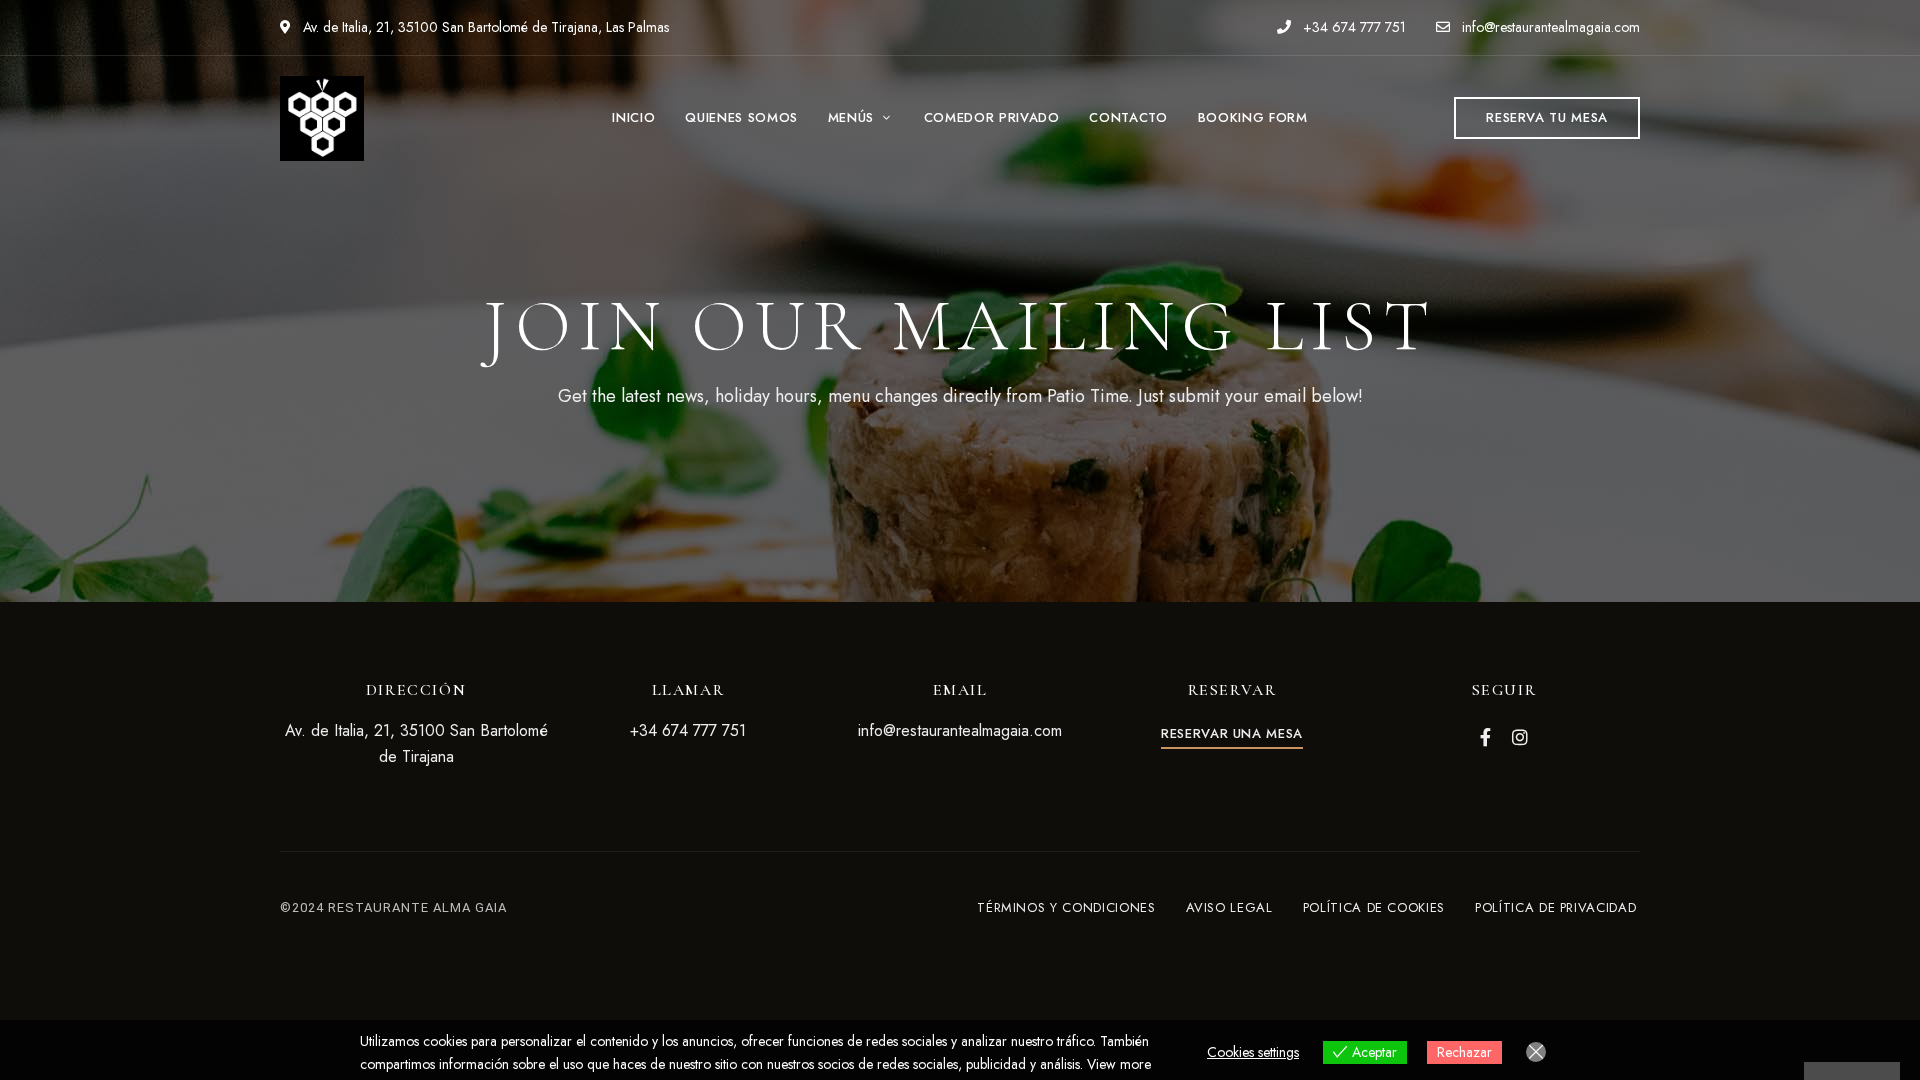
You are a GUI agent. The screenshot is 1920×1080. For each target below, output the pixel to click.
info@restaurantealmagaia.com (1549, 27)
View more (1119, 1064)
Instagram (1520, 737)
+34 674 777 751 (1352, 27)
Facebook (1485, 737)
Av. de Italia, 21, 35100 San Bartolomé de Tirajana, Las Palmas (484, 27)
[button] (1547, 118)
